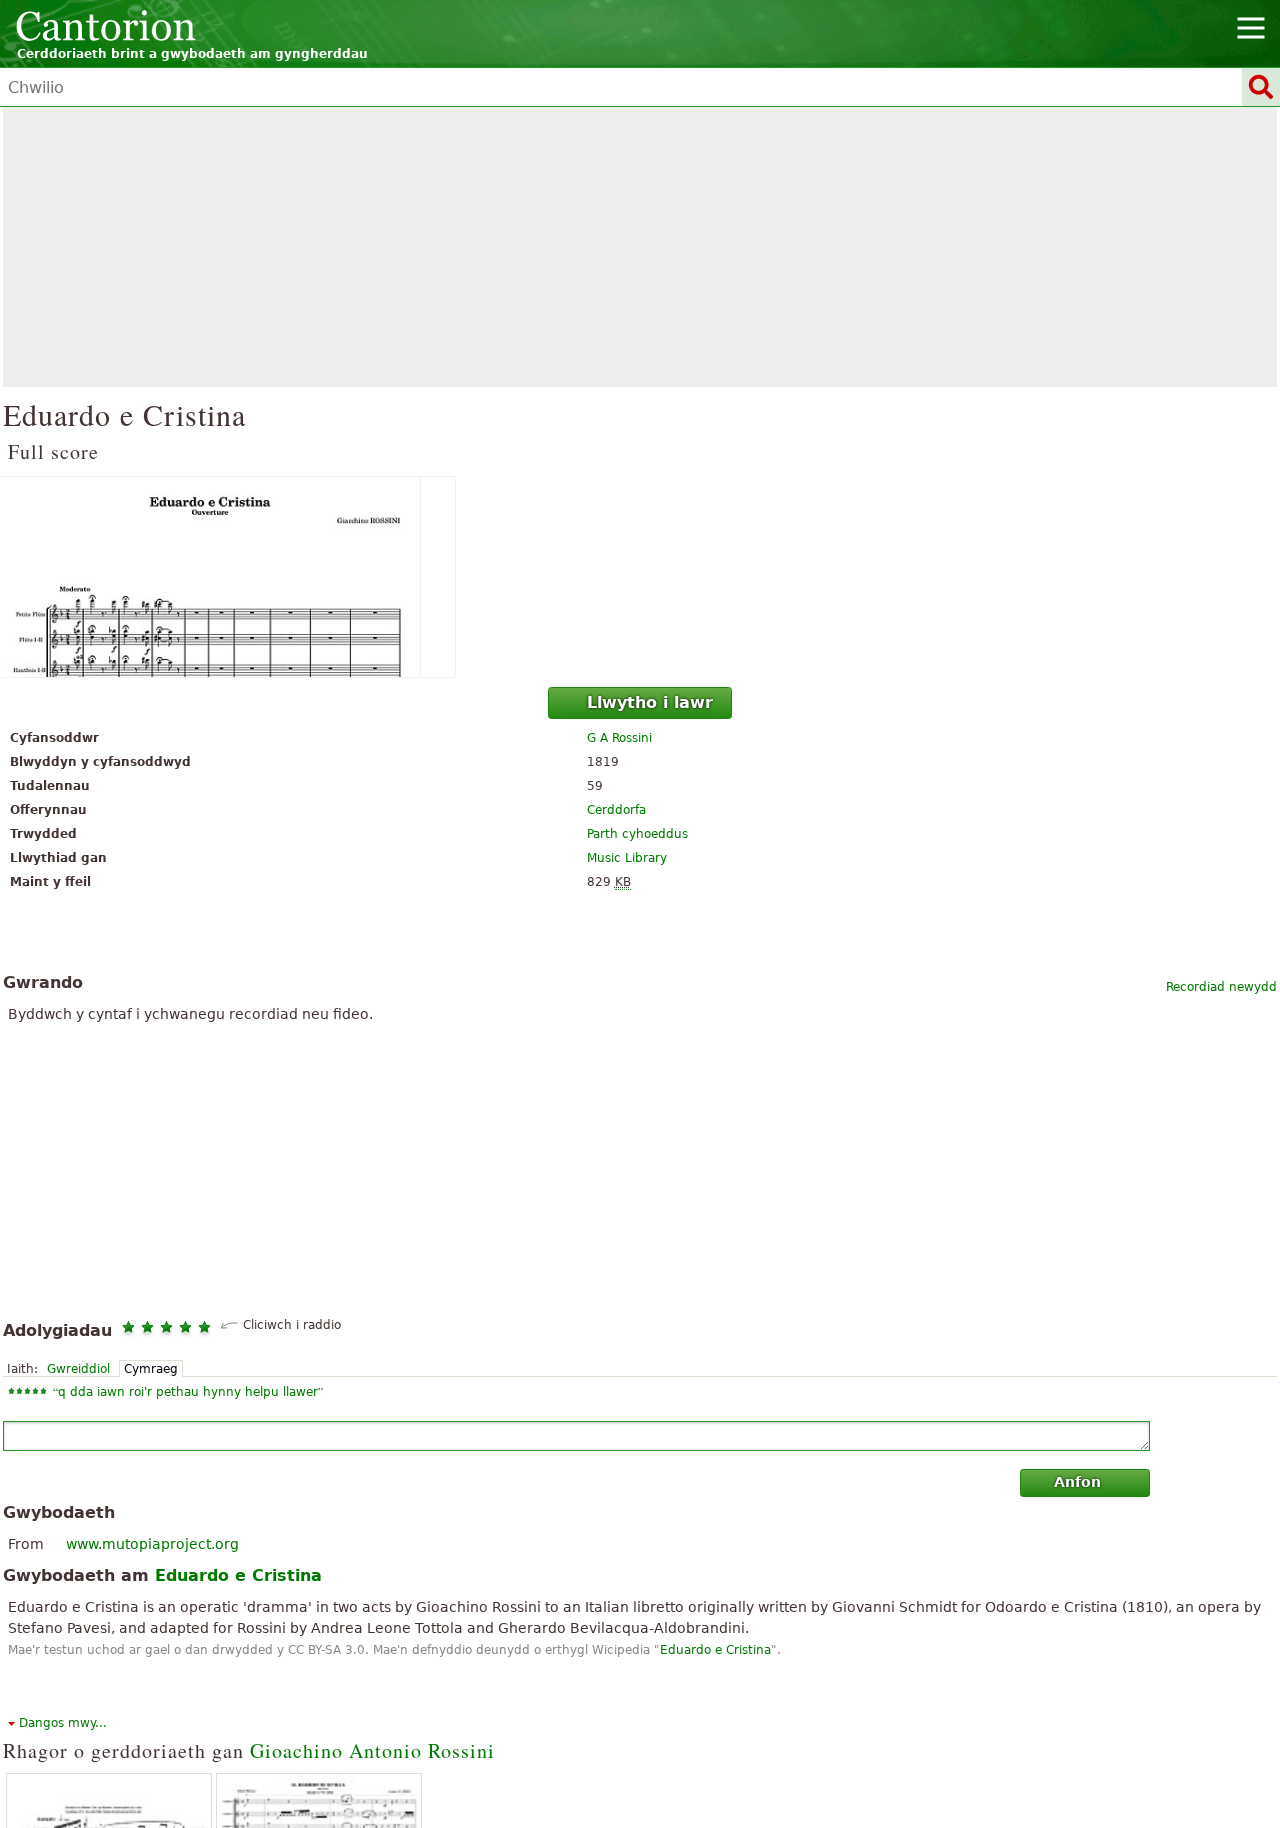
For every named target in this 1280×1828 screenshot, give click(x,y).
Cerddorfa (616, 810)
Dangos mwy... (63, 1723)
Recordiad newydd (1221, 987)
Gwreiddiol (78, 1369)
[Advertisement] (640, 247)
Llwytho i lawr (650, 702)
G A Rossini (619, 738)
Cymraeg (151, 1369)
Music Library (627, 858)
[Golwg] (640, 577)
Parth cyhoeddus (637, 834)
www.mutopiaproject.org (152, 1544)
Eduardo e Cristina (715, 1650)
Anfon (1077, 1482)
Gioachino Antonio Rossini (372, 1750)
